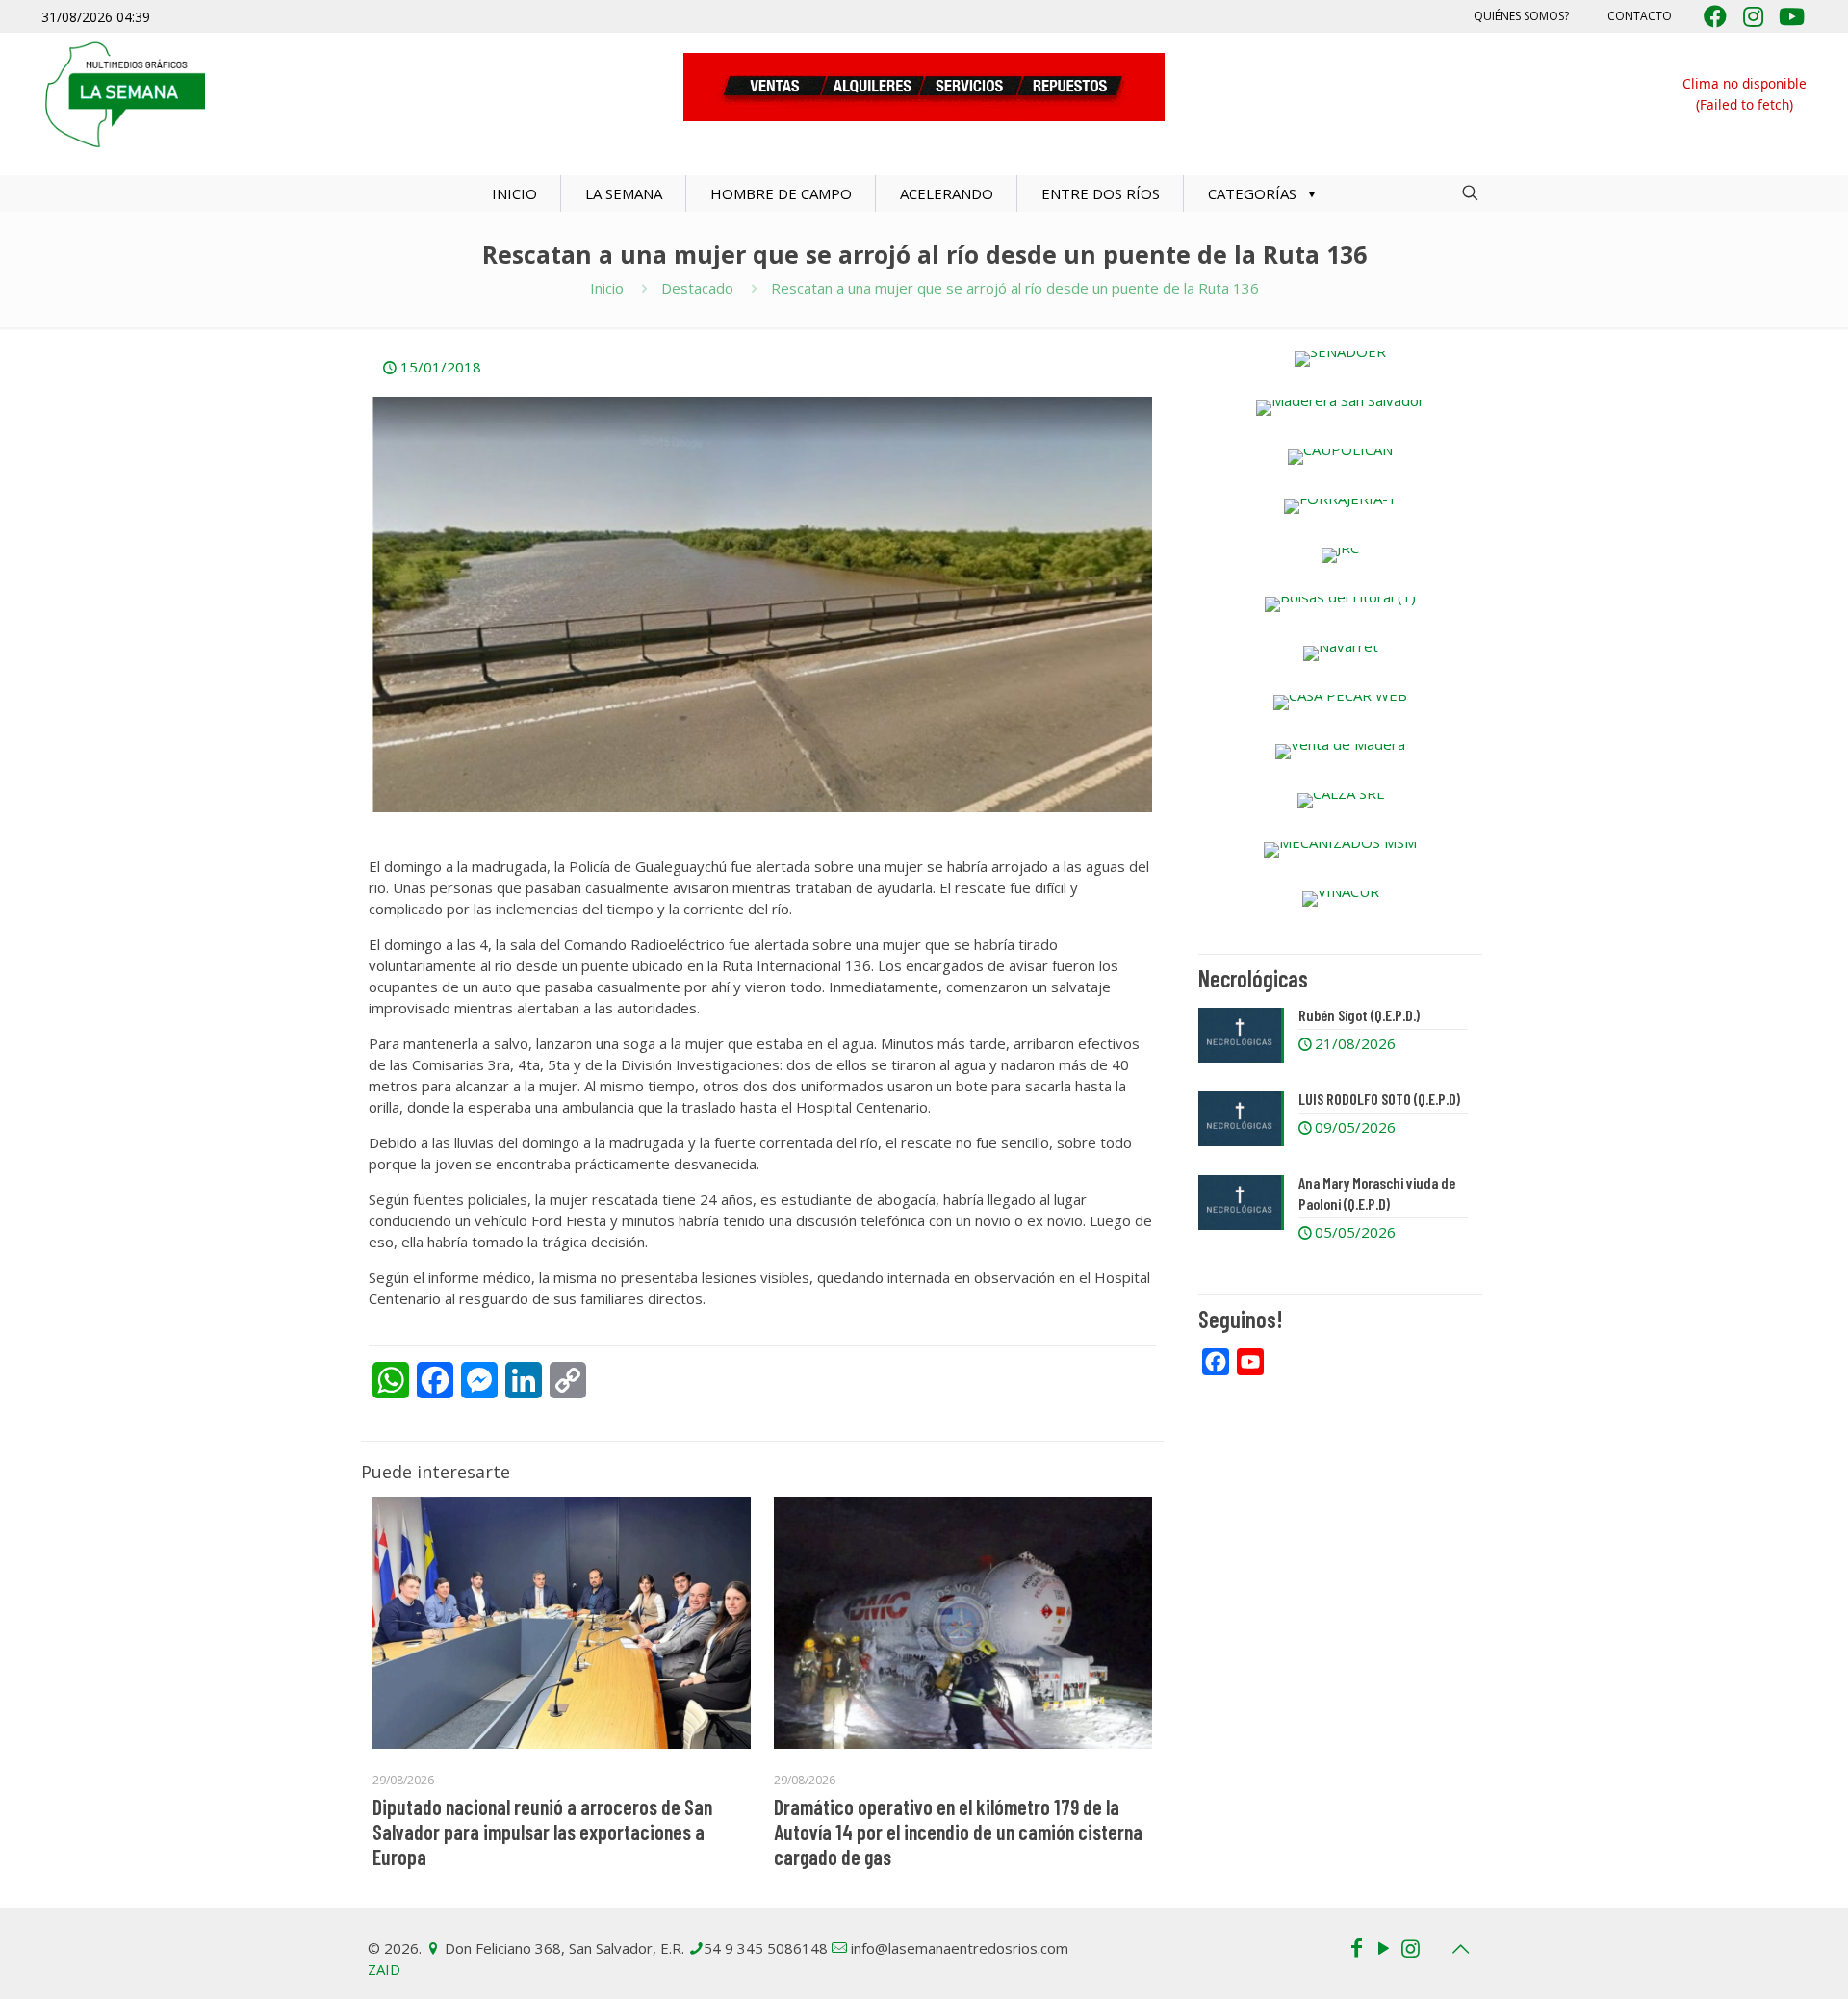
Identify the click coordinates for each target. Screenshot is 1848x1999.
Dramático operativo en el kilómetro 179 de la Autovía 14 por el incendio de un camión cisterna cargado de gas (958, 1832)
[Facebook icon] (1356, 1947)
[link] (1340, 359)
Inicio (607, 288)
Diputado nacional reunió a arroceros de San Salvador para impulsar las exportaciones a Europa (542, 1832)
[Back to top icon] (1460, 1949)
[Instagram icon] (1410, 1947)
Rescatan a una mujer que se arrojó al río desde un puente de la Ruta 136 (1015, 288)
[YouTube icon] (1383, 1947)
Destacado (697, 288)
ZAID (384, 1969)
